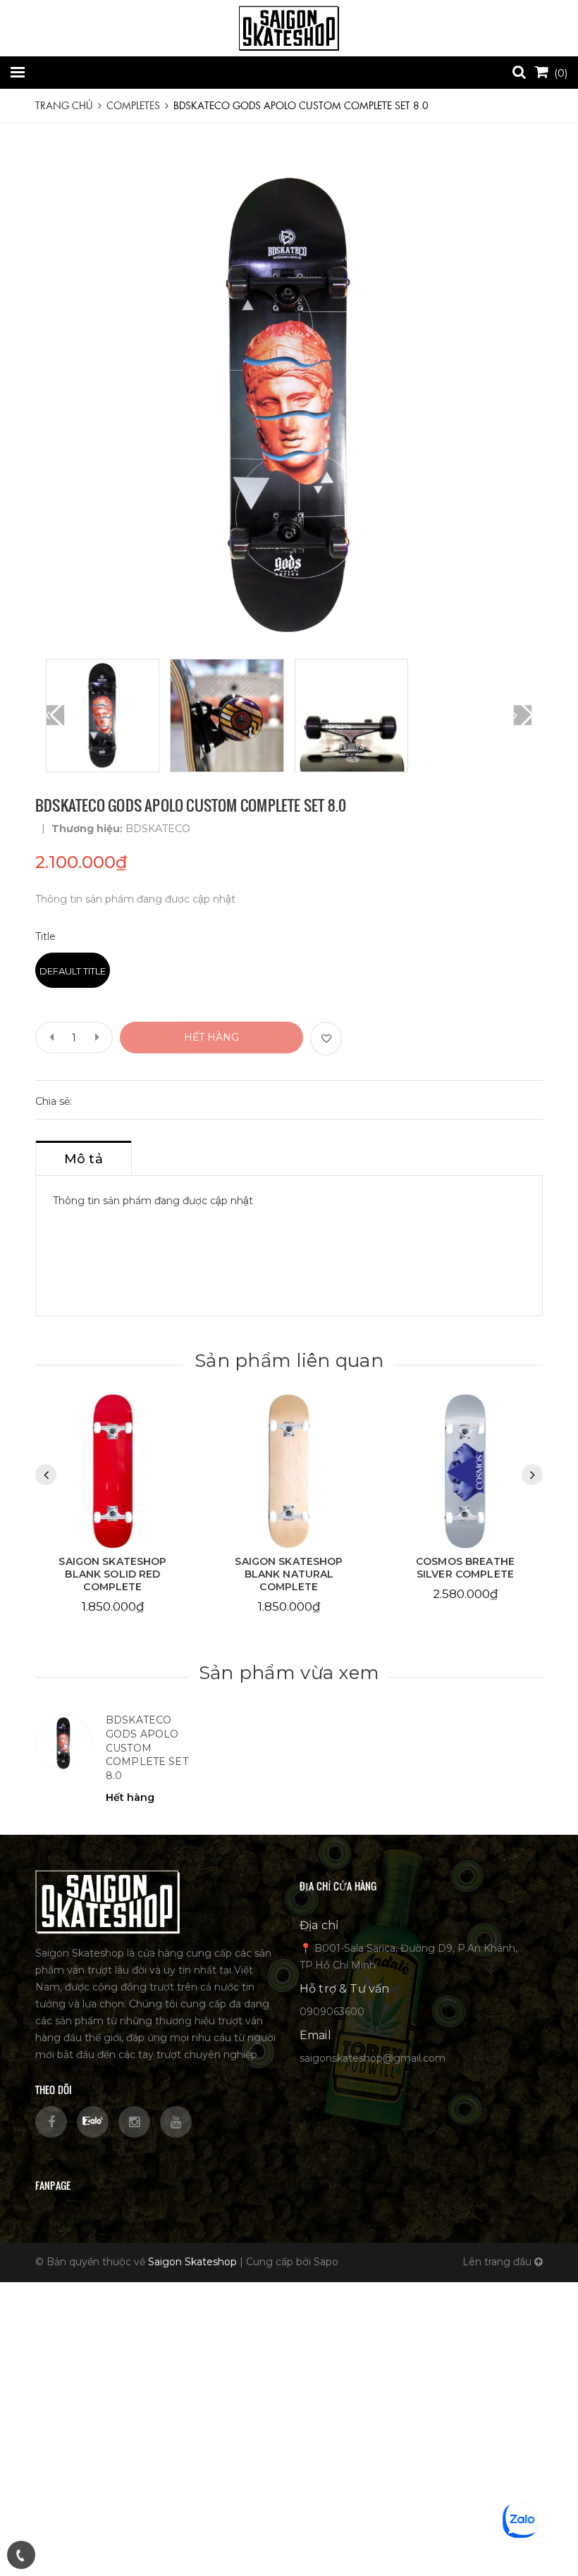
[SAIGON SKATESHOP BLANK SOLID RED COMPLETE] (113, 1471)
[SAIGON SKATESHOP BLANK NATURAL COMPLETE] (289, 1471)
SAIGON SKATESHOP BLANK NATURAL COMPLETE (289, 1574)
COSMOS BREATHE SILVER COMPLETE (465, 1568)
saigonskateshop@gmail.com (373, 2058)
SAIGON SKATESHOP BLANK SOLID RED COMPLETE (112, 1574)
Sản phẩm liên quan (289, 1361)
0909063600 (332, 2012)
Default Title (73, 971)
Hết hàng (211, 1037)
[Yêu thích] (326, 1039)
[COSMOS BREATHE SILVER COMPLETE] (465, 1471)
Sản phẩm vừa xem (289, 1673)
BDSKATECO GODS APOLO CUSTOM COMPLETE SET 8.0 (147, 1747)
